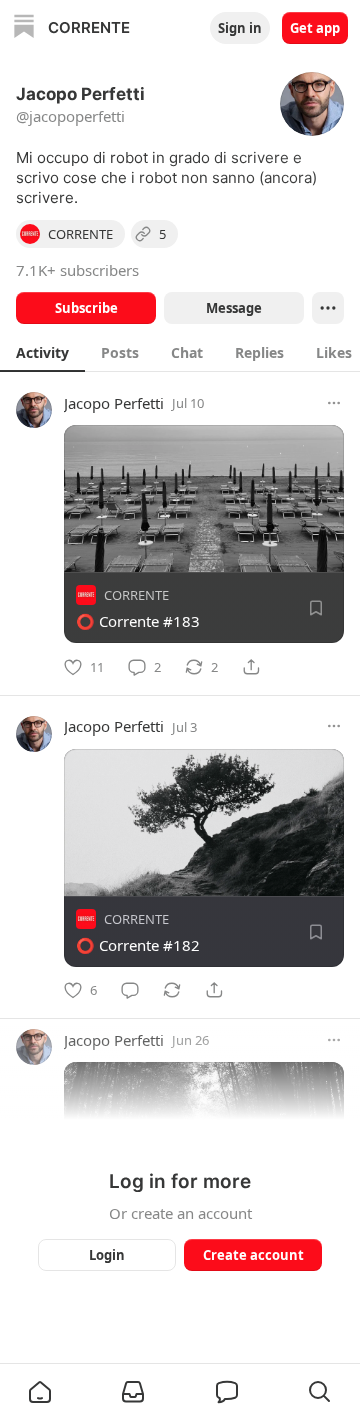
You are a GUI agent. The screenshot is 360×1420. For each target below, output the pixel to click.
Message (234, 308)
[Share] (251, 667)
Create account (253, 1255)
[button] (40, 1392)
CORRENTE (136, 595)
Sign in (240, 28)
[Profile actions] (328, 308)
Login (107, 1255)
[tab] (42, 352)
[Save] (316, 608)
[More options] (334, 403)
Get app (315, 28)
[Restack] (172, 990)
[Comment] (130, 990)
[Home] (24, 28)
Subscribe (86, 308)
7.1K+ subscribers (77, 270)
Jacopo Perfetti (114, 403)
